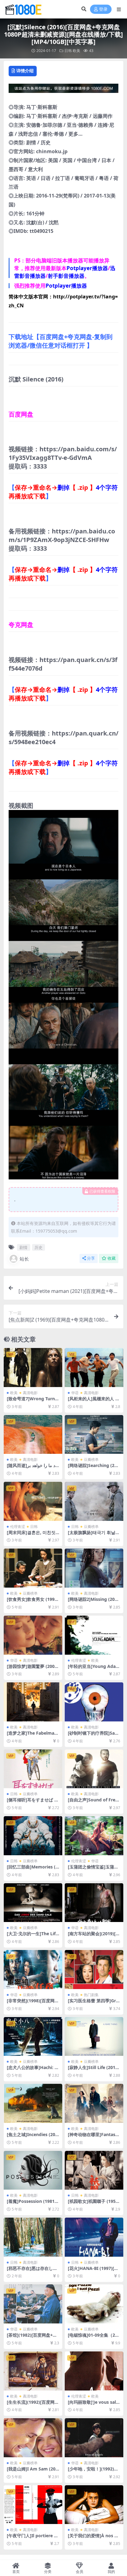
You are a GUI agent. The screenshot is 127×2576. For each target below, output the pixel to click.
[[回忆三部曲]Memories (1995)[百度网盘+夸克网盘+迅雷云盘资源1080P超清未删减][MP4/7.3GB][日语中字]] (33, 1836)
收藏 (112, 1258)
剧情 (23, 1247)
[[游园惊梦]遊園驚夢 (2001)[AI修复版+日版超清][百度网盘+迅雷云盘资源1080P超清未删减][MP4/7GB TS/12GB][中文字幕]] (33, 1635)
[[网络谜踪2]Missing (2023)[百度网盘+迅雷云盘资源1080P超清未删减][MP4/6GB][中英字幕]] (94, 1568)
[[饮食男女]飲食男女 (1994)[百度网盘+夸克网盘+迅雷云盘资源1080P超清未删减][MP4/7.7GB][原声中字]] (33, 1568)
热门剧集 (91, 1995)
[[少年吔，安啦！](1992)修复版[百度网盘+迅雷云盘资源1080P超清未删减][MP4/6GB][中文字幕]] (94, 2438)
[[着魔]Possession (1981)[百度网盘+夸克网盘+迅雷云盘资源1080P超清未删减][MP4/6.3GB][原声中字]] (33, 2170)
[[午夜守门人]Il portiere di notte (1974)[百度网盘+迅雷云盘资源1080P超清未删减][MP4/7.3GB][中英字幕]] (33, 2505)
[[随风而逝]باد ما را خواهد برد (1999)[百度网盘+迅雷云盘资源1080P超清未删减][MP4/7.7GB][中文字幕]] (33, 1435)
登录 (103, 9)
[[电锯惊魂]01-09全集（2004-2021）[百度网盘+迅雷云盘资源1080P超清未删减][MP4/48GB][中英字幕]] (94, 2304)
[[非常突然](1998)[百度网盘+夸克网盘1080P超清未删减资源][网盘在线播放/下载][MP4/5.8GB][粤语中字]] (33, 1970)
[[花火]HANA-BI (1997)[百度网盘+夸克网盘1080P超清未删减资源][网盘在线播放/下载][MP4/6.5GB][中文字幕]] (94, 2237)
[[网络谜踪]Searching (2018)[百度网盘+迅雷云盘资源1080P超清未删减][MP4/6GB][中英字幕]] (94, 1435)
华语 (75, 1393)
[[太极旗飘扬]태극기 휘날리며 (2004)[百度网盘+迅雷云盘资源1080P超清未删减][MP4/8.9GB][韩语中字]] (94, 1501)
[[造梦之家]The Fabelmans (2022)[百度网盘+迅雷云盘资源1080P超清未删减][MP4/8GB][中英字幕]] (33, 1702)
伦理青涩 (18, 1527)
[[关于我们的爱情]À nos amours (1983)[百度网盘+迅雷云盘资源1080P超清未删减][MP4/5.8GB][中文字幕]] (94, 2505)
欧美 (76, 51)
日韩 (68, 51)
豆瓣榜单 (91, 1459)
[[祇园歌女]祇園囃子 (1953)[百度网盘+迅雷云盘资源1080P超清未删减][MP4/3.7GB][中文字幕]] (94, 2170)
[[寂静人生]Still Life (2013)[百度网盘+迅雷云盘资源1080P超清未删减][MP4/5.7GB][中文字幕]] (94, 2037)
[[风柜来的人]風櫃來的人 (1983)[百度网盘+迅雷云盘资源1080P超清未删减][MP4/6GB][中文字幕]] (94, 1368)
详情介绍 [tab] (25, 71)
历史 (39, 1247)
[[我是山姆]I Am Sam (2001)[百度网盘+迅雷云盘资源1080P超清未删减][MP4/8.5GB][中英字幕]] (33, 2438)
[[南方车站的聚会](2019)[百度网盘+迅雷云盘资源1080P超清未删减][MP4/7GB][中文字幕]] (94, 1903)
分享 (91, 1258)
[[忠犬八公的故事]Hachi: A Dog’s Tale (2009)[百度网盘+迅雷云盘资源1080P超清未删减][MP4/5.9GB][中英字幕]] (33, 2037)
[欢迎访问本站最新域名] (63, 90)
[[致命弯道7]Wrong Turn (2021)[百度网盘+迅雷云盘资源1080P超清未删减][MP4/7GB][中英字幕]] (33, 1368)
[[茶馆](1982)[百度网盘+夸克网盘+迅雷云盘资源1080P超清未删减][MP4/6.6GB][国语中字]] (33, 2304)
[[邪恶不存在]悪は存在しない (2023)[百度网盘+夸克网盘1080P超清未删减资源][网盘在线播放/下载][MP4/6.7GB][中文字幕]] (33, 2237)
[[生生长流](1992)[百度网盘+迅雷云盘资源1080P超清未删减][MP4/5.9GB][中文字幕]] (33, 2371)
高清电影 (30, 1393)
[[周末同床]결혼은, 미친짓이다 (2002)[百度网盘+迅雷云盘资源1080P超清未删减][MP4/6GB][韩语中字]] (33, 1501)
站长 (24, 1259)
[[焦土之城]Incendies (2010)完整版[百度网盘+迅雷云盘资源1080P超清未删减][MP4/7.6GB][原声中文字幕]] (33, 2103)
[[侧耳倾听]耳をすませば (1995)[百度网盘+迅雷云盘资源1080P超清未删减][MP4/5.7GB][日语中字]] (33, 1769)
